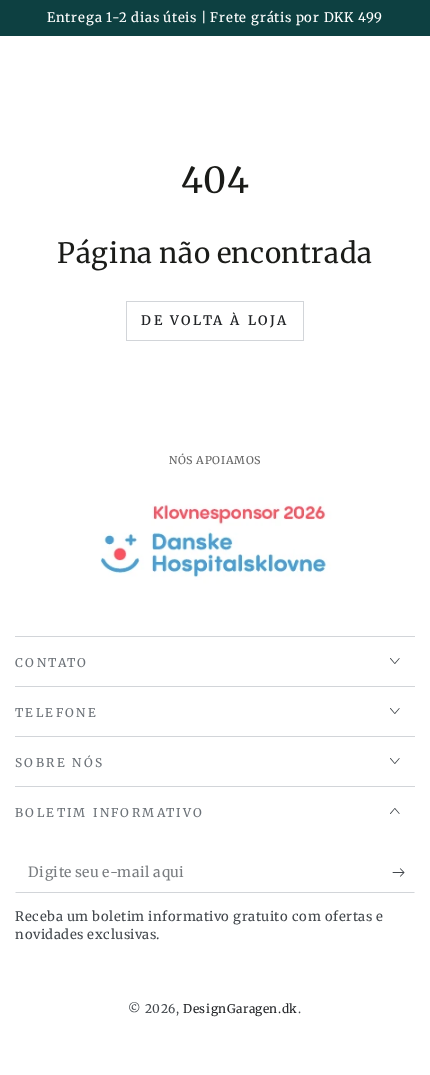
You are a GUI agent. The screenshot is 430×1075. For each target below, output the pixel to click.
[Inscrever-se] (403, 873)
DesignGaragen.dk (240, 1008)
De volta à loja (215, 320)
